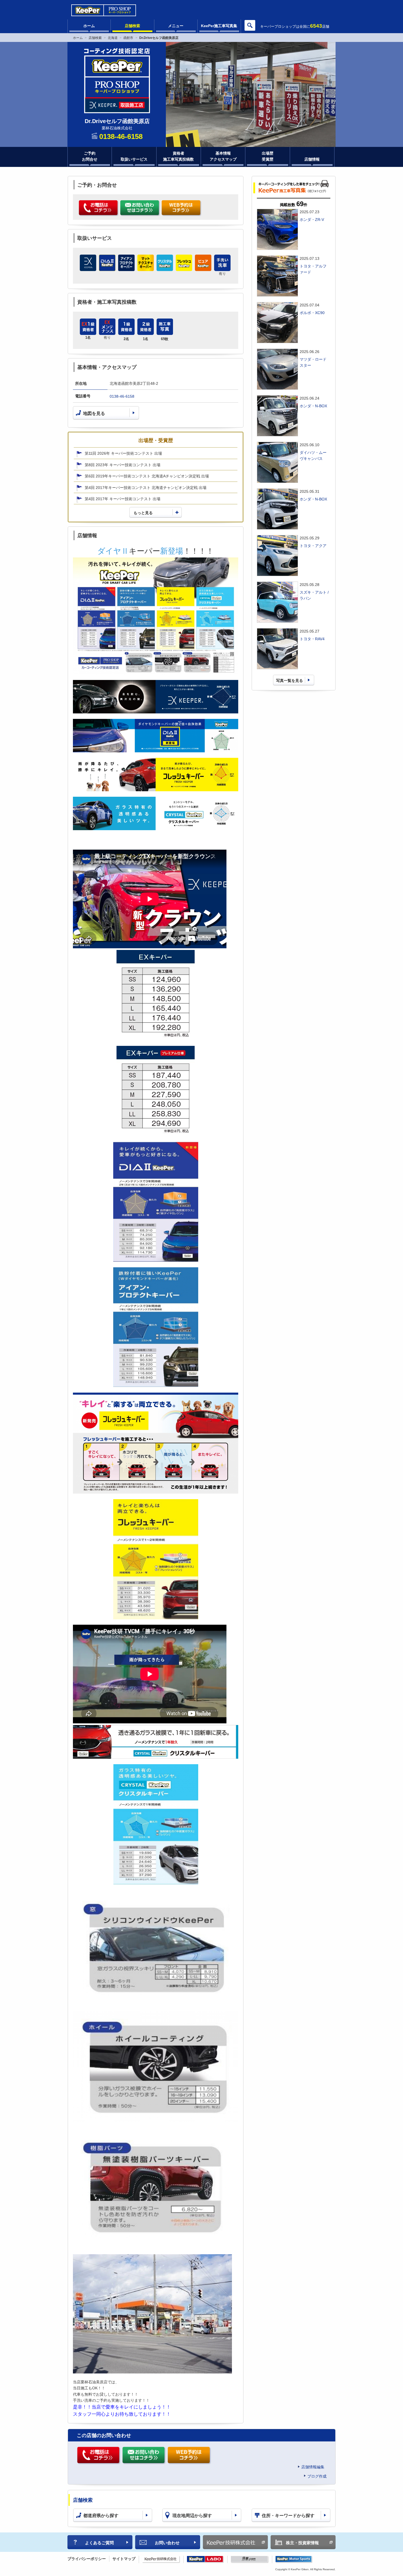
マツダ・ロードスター (313, 362)
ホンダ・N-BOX (313, 406)
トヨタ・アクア (313, 546)
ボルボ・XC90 (312, 313)
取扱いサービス (134, 159)
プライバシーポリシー (87, 2559)
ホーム (89, 26)
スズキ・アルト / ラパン (314, 595)
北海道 (113, 38)
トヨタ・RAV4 (312, 639)
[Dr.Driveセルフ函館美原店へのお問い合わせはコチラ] (140, 208)
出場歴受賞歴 (268, 156)
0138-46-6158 (122, 396)
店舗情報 (312, 159)
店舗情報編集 (313, 2467)
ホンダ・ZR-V (312, 220)
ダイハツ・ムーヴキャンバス (313, 456)
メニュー (176, 26)
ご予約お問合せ (90, 156)
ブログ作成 (317, 2476)
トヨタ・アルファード (313, 269)
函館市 (128, 38)
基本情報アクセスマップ (223, 156)
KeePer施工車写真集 (219, 26)
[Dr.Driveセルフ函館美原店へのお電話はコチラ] (99, 208)
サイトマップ (124, 2559)
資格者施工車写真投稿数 (178, 156)
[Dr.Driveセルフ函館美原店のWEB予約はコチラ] (182, 208)
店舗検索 (132, 26)
